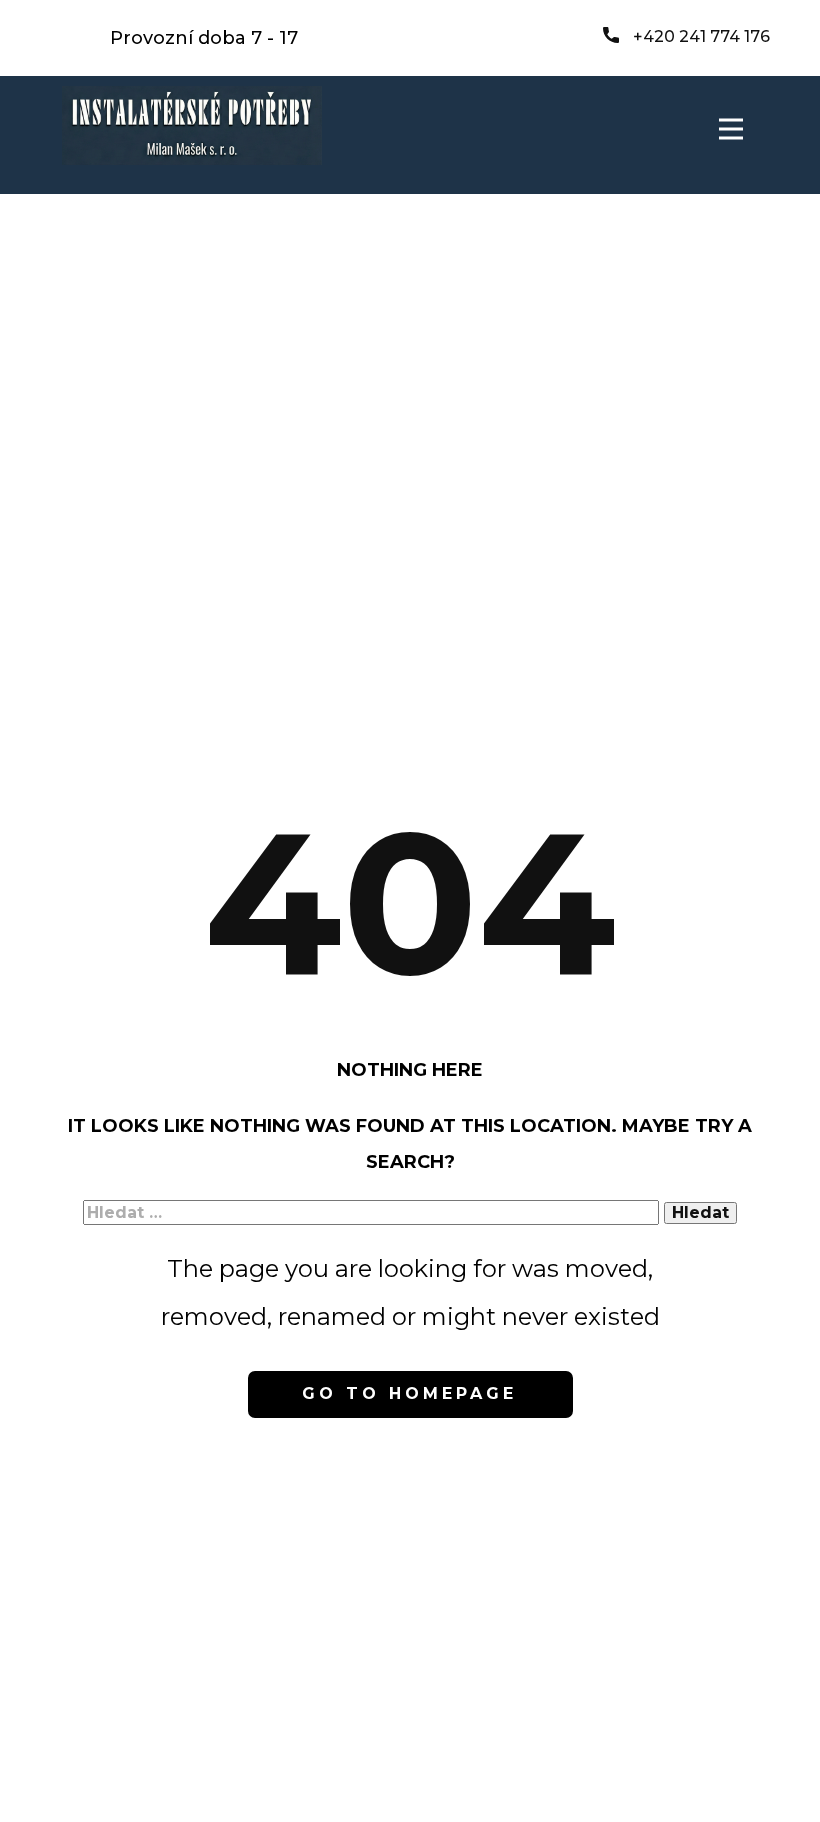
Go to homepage (409, 1393)
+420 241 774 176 (699, 36)
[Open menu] (731, 129)
